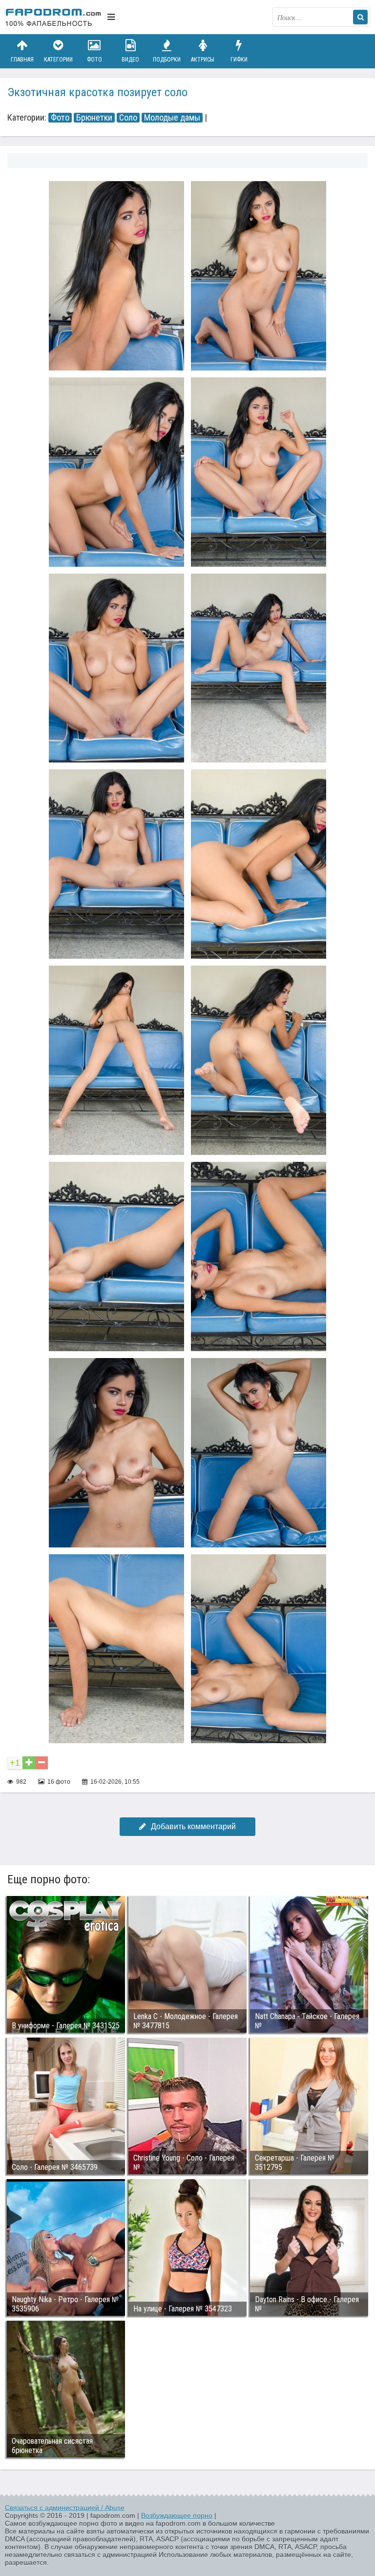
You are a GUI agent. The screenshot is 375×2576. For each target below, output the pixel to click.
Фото (94, 60)
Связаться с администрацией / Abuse (65, 2508)
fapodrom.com (54, 17)
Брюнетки (94, 118)
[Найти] (360, 17)
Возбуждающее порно (177, 2515)
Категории (58, 60)
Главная (22, 60)
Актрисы (203, 60)
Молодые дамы (172, 118)
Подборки (167, 60)
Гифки (239, 60)
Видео (130, 60)
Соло (128, 118)
